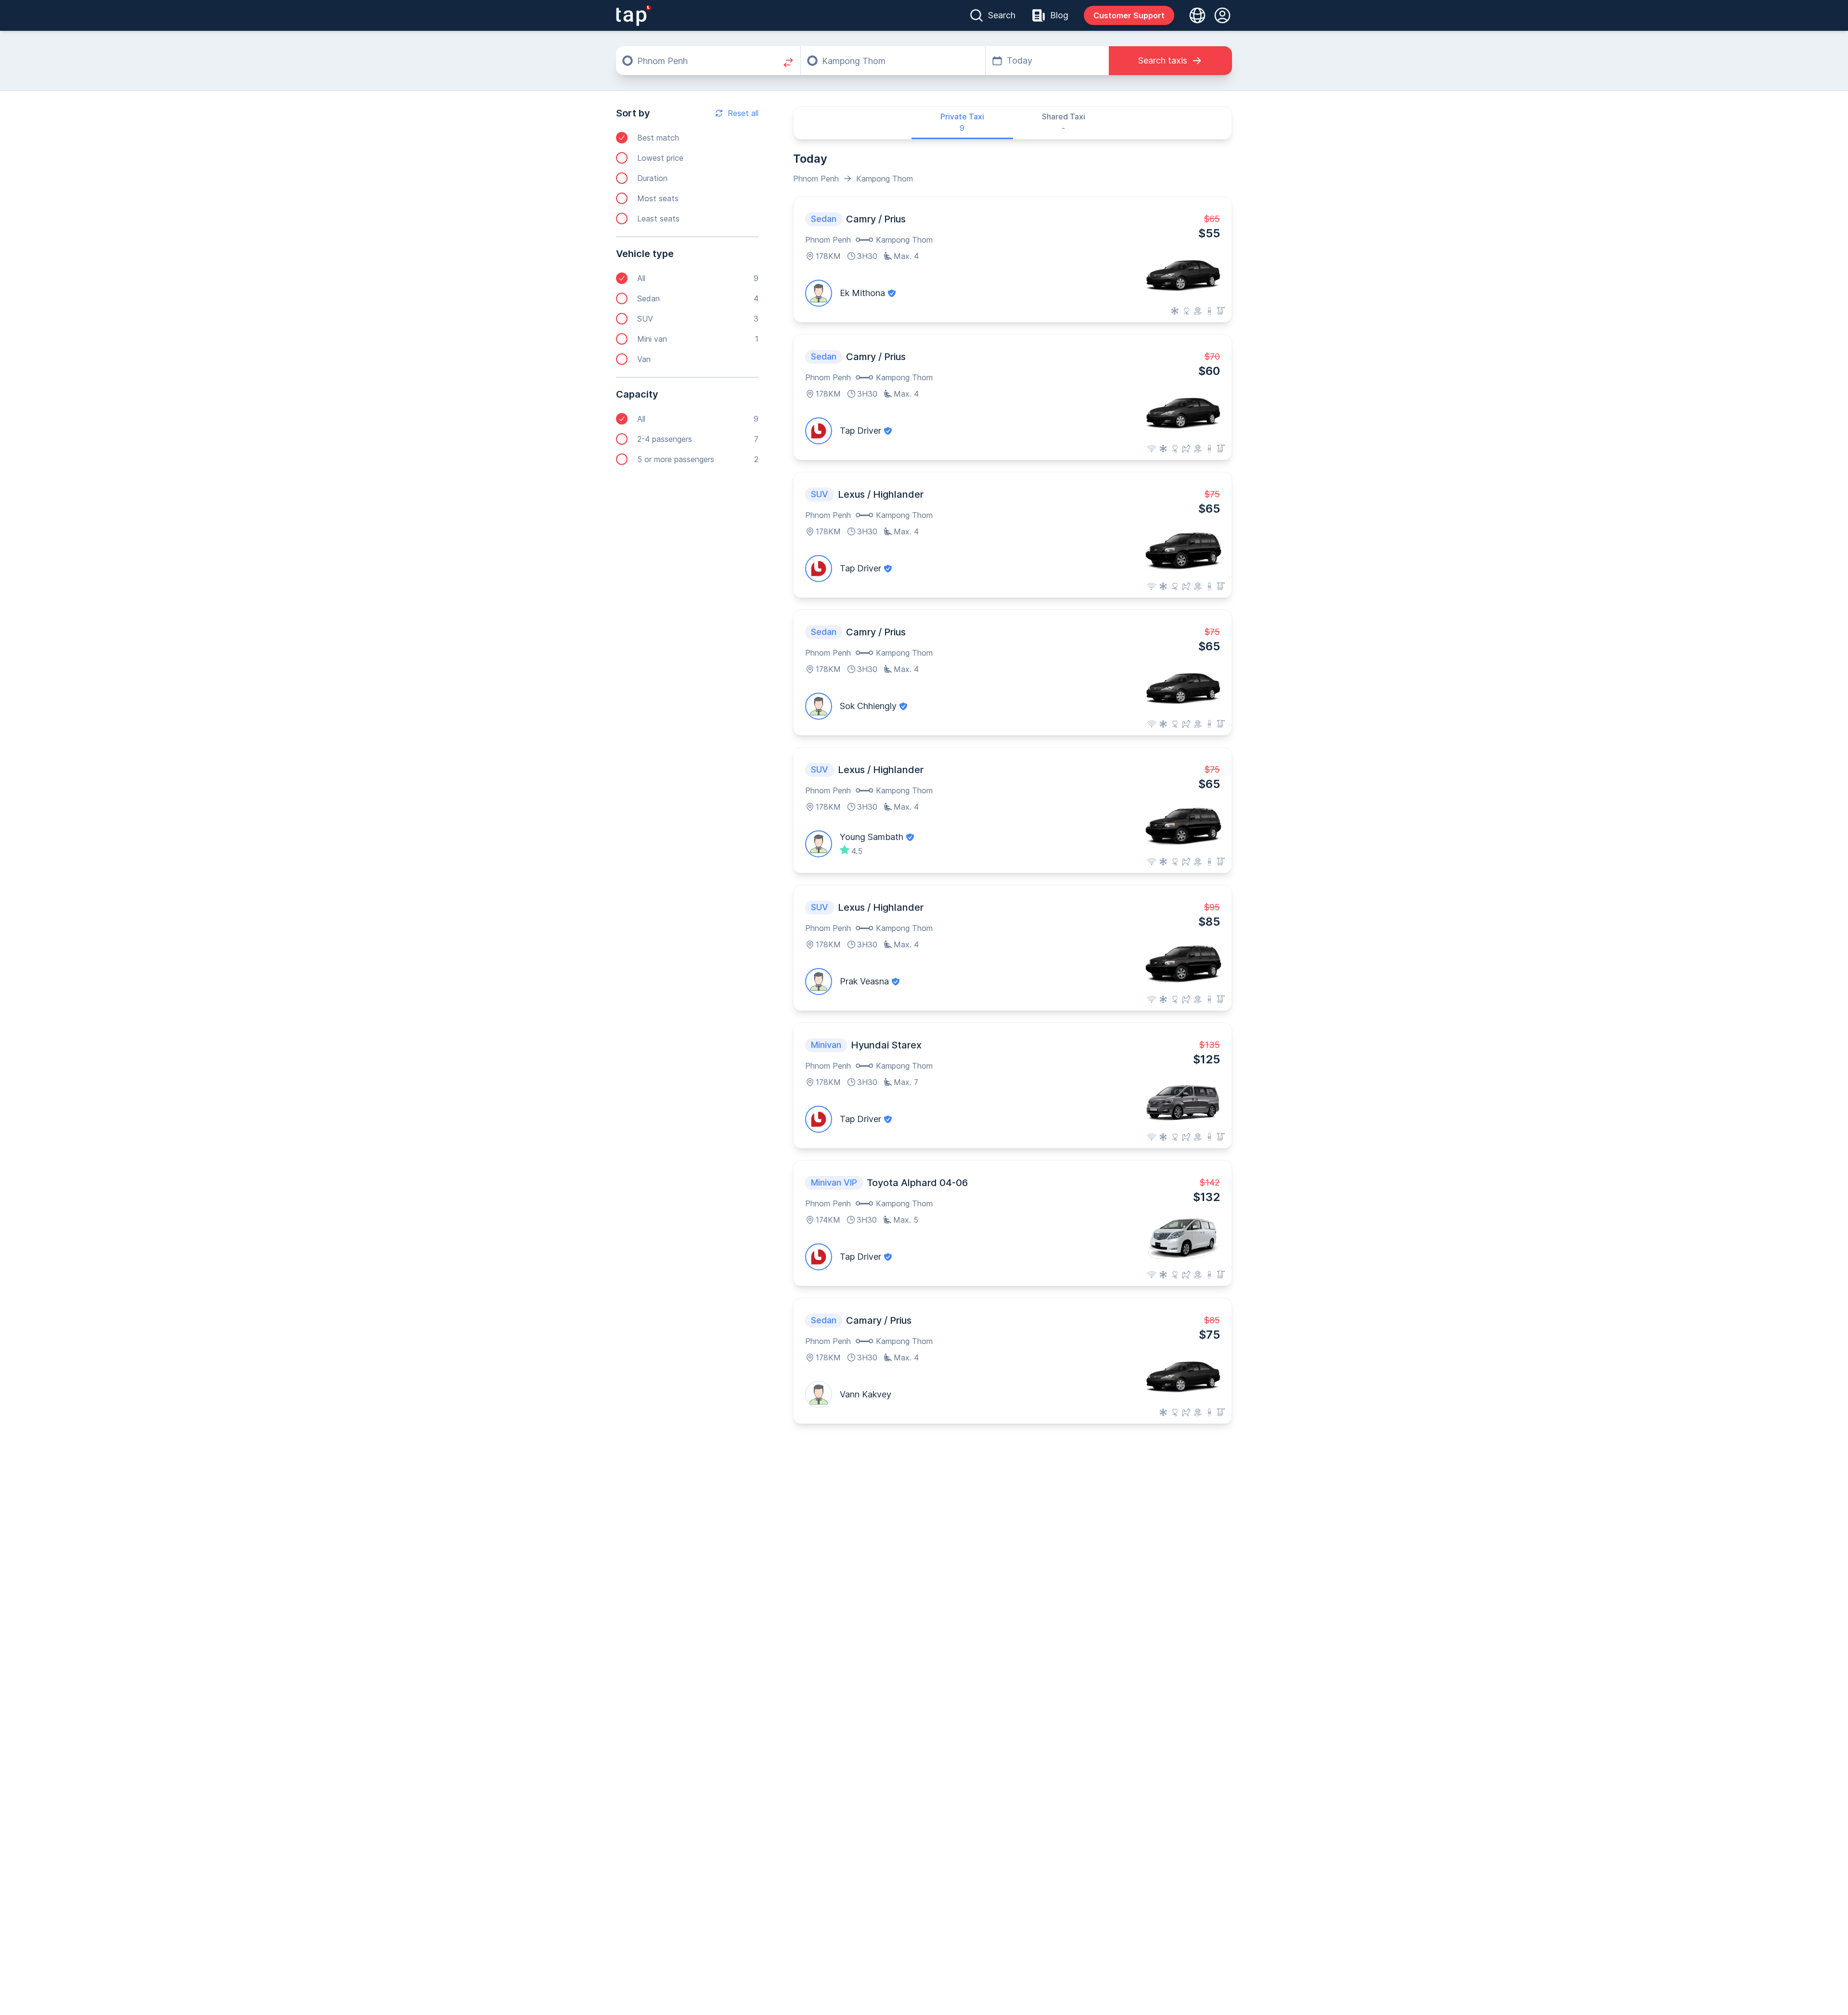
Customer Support (1129, 15)
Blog (1059, 15)
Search (1002, 15)
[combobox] (708, 61)
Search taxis (1163, 60)
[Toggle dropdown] (1194, 15)
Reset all (743, 113)
